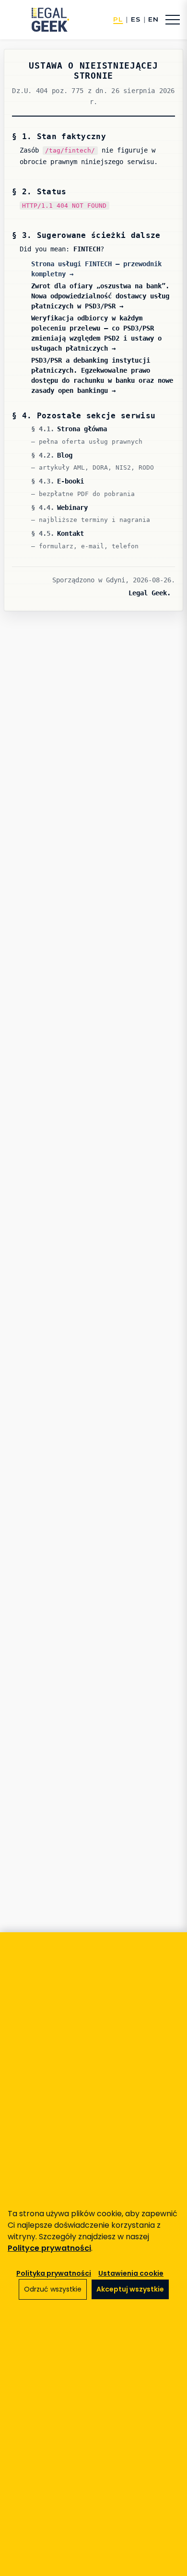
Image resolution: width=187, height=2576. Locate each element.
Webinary (72, 508)
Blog (65, 455)
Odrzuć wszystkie (53, 2289)
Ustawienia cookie (131, 2273)
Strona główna (82, 429)
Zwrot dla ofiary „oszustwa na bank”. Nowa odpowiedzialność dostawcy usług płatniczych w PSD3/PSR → (100, 296)
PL (118, 20)
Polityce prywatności (49, 2248)
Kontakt (70, 533)
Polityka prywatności (54, 2273)
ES (136, 20)
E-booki (70, 481)
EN (153, 20)
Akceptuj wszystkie (130, 2289)
